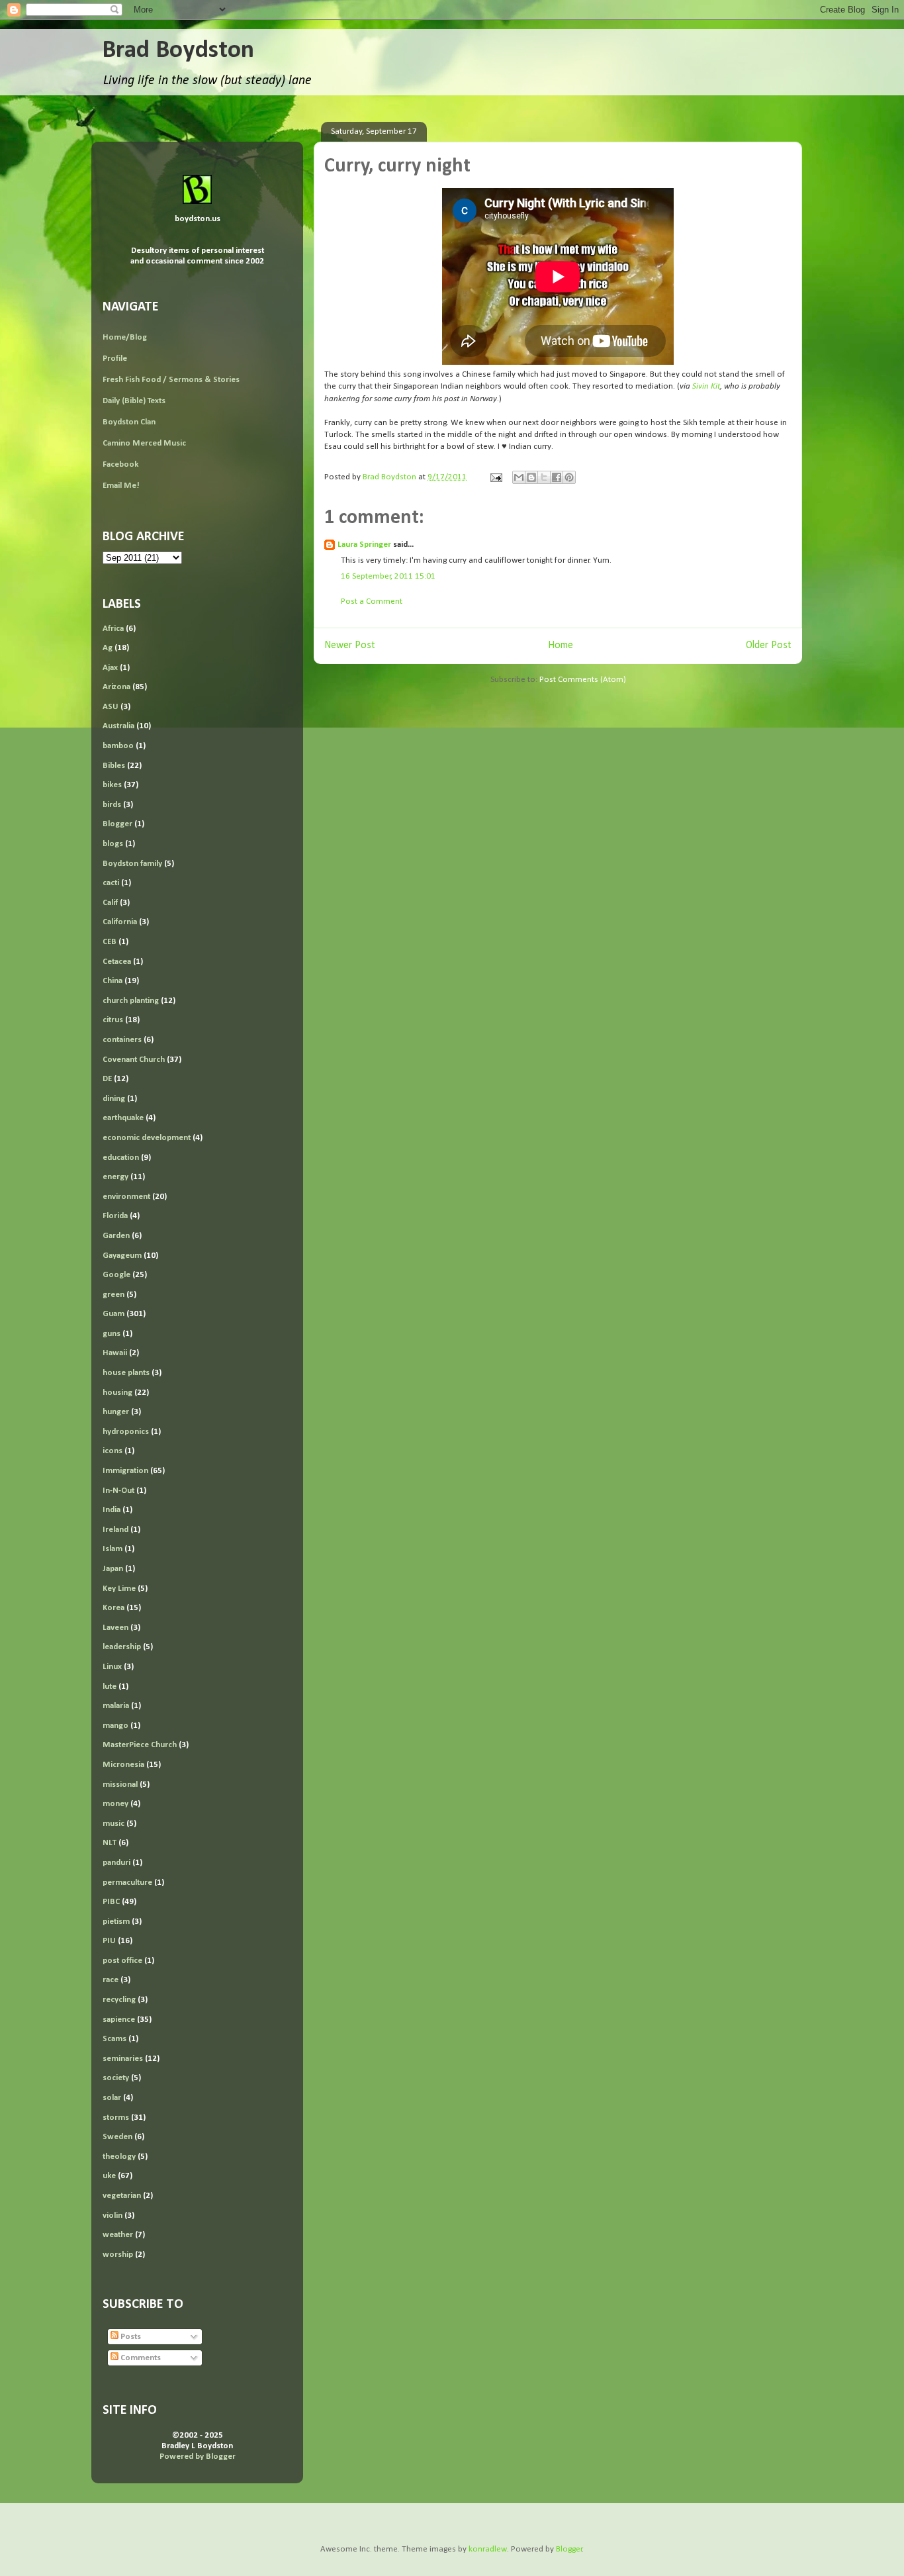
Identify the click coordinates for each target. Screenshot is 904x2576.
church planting (131, 1001)
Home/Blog (125, 337)
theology (119, 2157)
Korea (113, 1608)
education (121, 1158)
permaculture (127, 1883)
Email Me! (121, 486)
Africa (113, 629)
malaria (116, 1706)
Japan (113, 1569)
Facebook (120, 464)
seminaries (123, 2059)
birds (112, 805)
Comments (140, 2358)
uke (109, 2176)
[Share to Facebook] (557, 477)
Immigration (125, 1471)
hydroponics (126, 1432)
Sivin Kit (706, 386)
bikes (112, 785)
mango (115, 1726)
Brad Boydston (178, 51)
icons (113, 1451)
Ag (108, 648)
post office (122, 1961)
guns (112, 1334)
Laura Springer (364, 545)
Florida (115, 1216)
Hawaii (115, 1353)
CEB (110, 942)
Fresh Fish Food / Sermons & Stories (171, 380)
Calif (110, 903)
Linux (112, 1667)
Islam (113, 1549)
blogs (113, 844)
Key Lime (119, 1589)
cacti (111, 883)
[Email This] (519, 477)
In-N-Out (118, 1491)
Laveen (115, 1628)
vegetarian (122, 2196)
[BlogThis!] (531, 477)
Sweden (117, 2137)
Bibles (114, 766)
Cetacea (117, 962)
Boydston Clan (129, 422)
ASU (111, 707)
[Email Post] (495, 477)
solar (112, 2098)
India (112, 1510)
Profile (115, 358)
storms (116, 2118)
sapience (119, 2020)
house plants (126, 1373)
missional (120, 1785)
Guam (113, 1314)
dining (114, 1099)
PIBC (111, 1902)
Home (561, 645)
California (120, 922)
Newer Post (350, 645)
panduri (116, 1863)
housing (117, 1393)
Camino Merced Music (144, 443)
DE (107, 1079)
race (111, 1980)
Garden (116, 1236)
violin (113, 2216)
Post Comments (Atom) (583, 680)
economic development (147, 1138)
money (115, 1804)
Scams (114, 2039)
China (113, 981)
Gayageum (122, 1256)
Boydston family (132, 864)
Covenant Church (134, 1060)
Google (116, 1275)
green (113, 1295)
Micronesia (123, 1765)
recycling (119, 2000)
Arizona (116, 687)
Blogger (117, 824)
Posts (130, 2337)
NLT (110, 1843)
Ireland (115, 1530)
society (116, 2078)
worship (118, 2255)
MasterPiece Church (140, 1745)
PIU (109, 1941)
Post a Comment (372, 601)
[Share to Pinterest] (569, 477)
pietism (116, 1922)
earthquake (123, 1118)
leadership (122, 1647)
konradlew (488, 2549)
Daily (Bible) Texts (134, 401)
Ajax (110, 668)
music (113, 1824)
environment (126, 1197)
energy (115, 1177)
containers (122, 1040)
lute (110, 1687)
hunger (116, 1412)
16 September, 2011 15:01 (388, 576)
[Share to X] (544, 477)
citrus (113, 1020)
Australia (118, 726)
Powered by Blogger (198, 2457)
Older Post (769, 645)
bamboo (118, 746)
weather (118, 2235)
